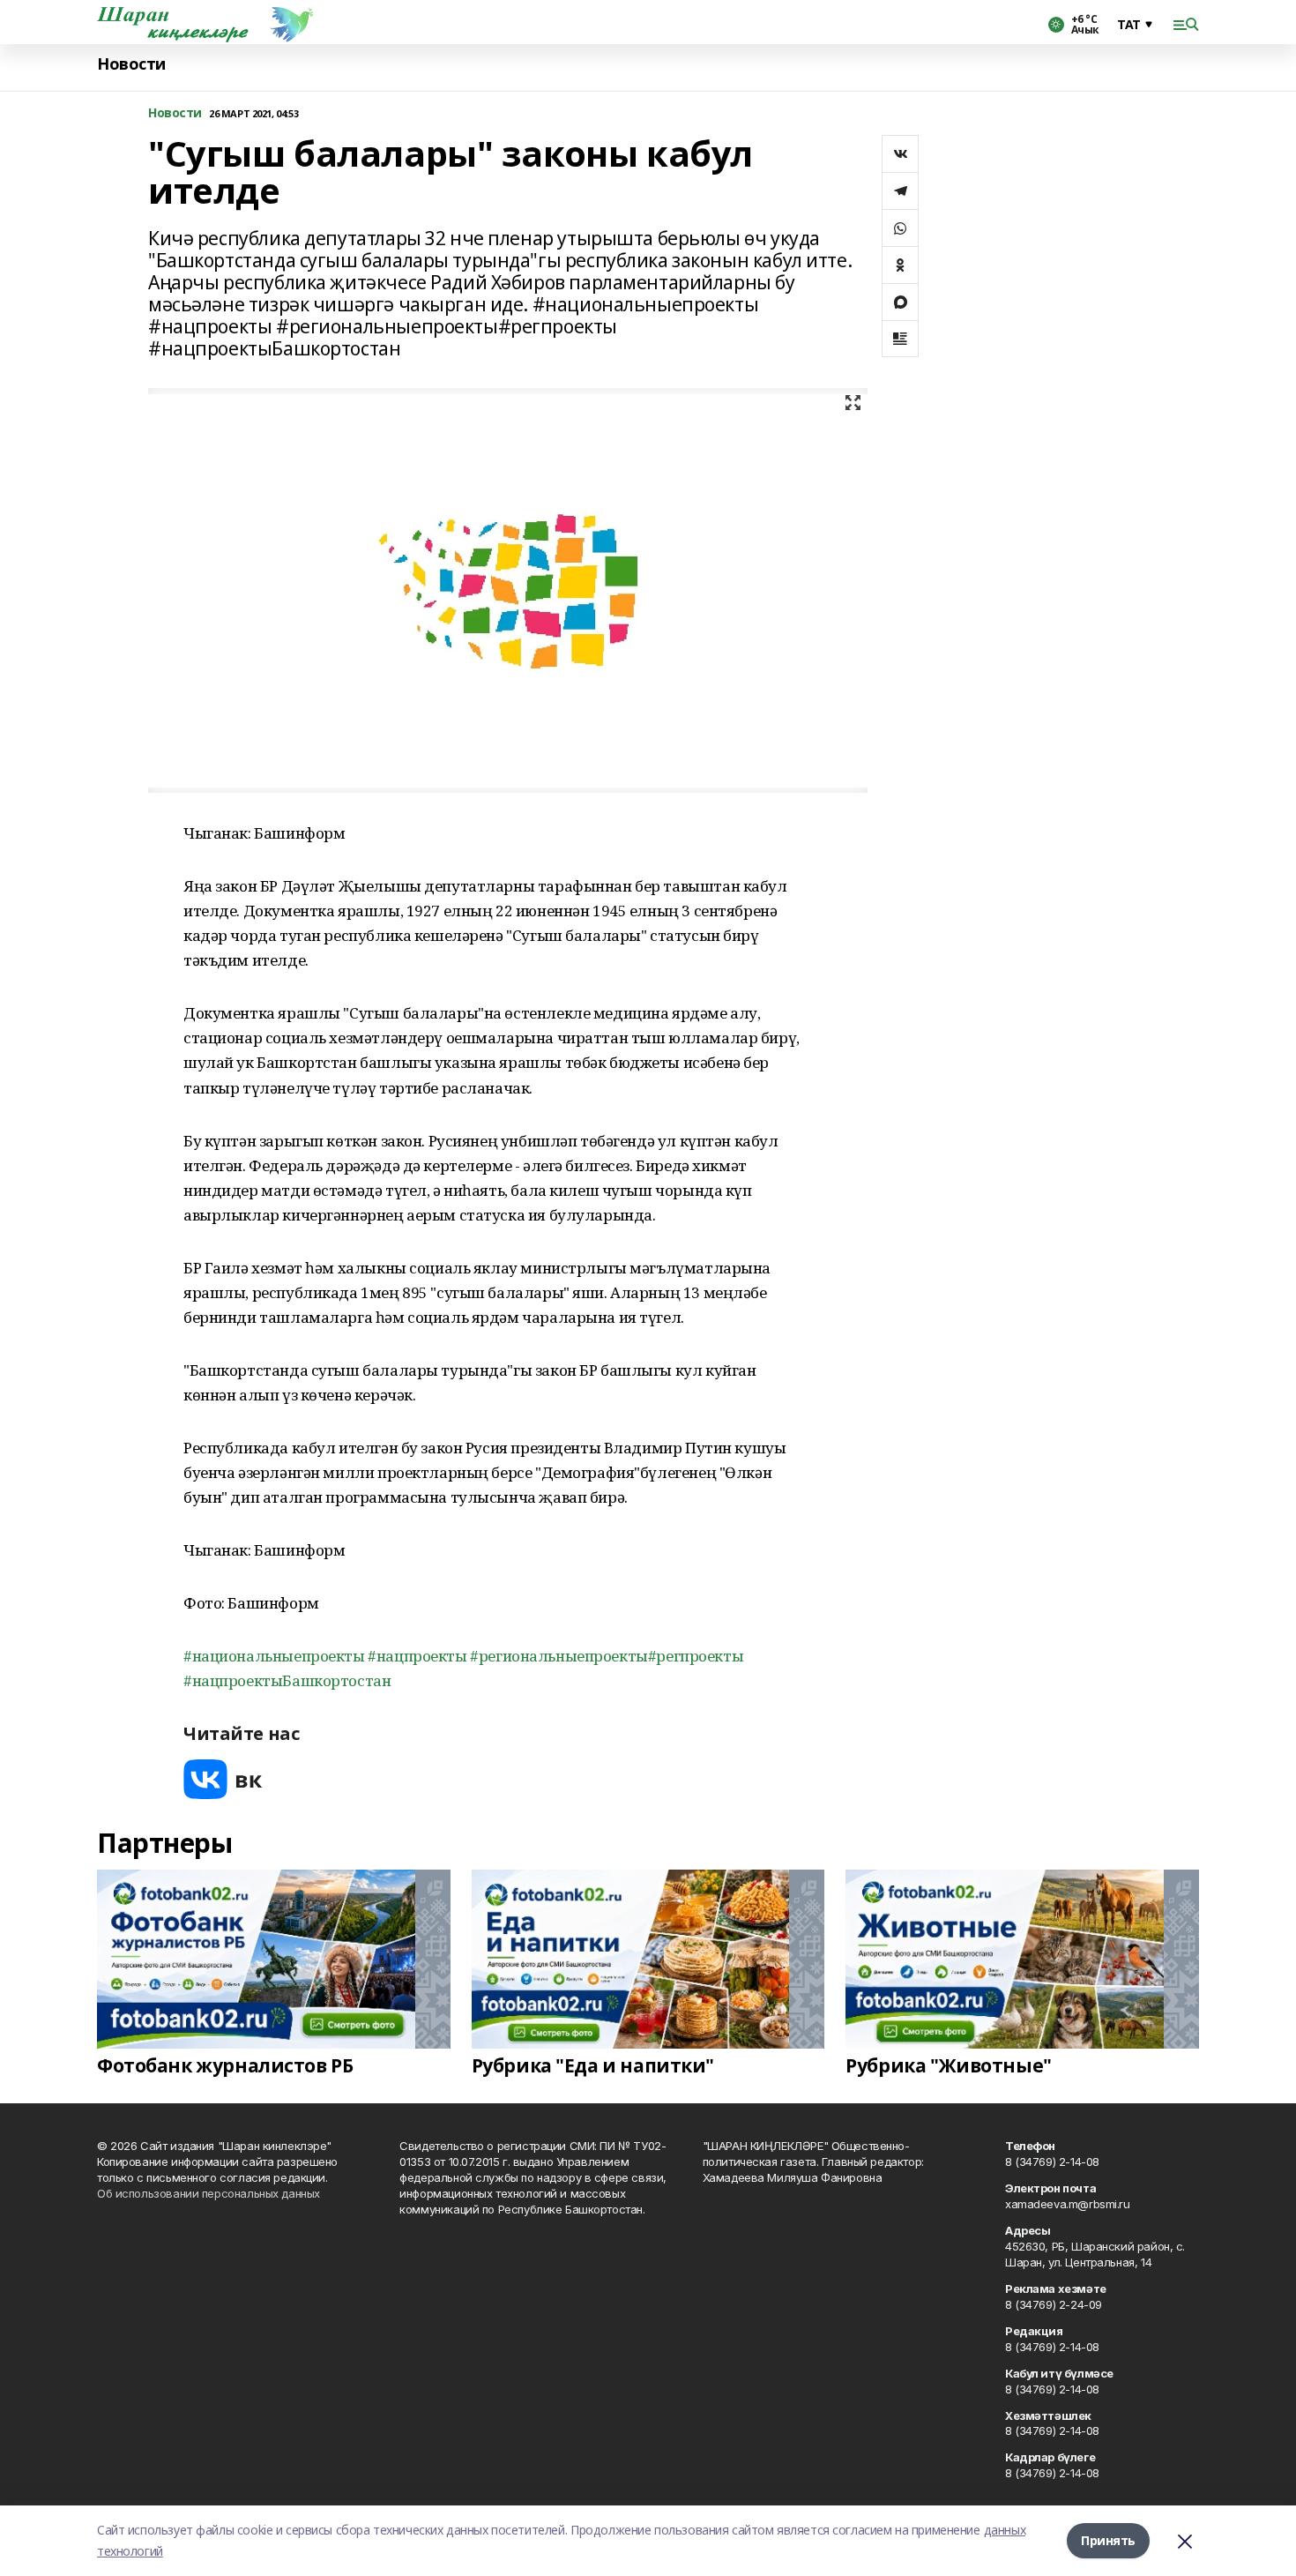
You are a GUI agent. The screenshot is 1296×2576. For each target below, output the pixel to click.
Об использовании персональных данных (209, 2193)
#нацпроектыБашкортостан (287, 1680)
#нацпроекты (417, 1656)
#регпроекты (696, 1656)
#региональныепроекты (559, 1656)
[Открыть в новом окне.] (223, 1779)
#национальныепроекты (274, 1656)
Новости (131, 64)
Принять (1108, 2540)
